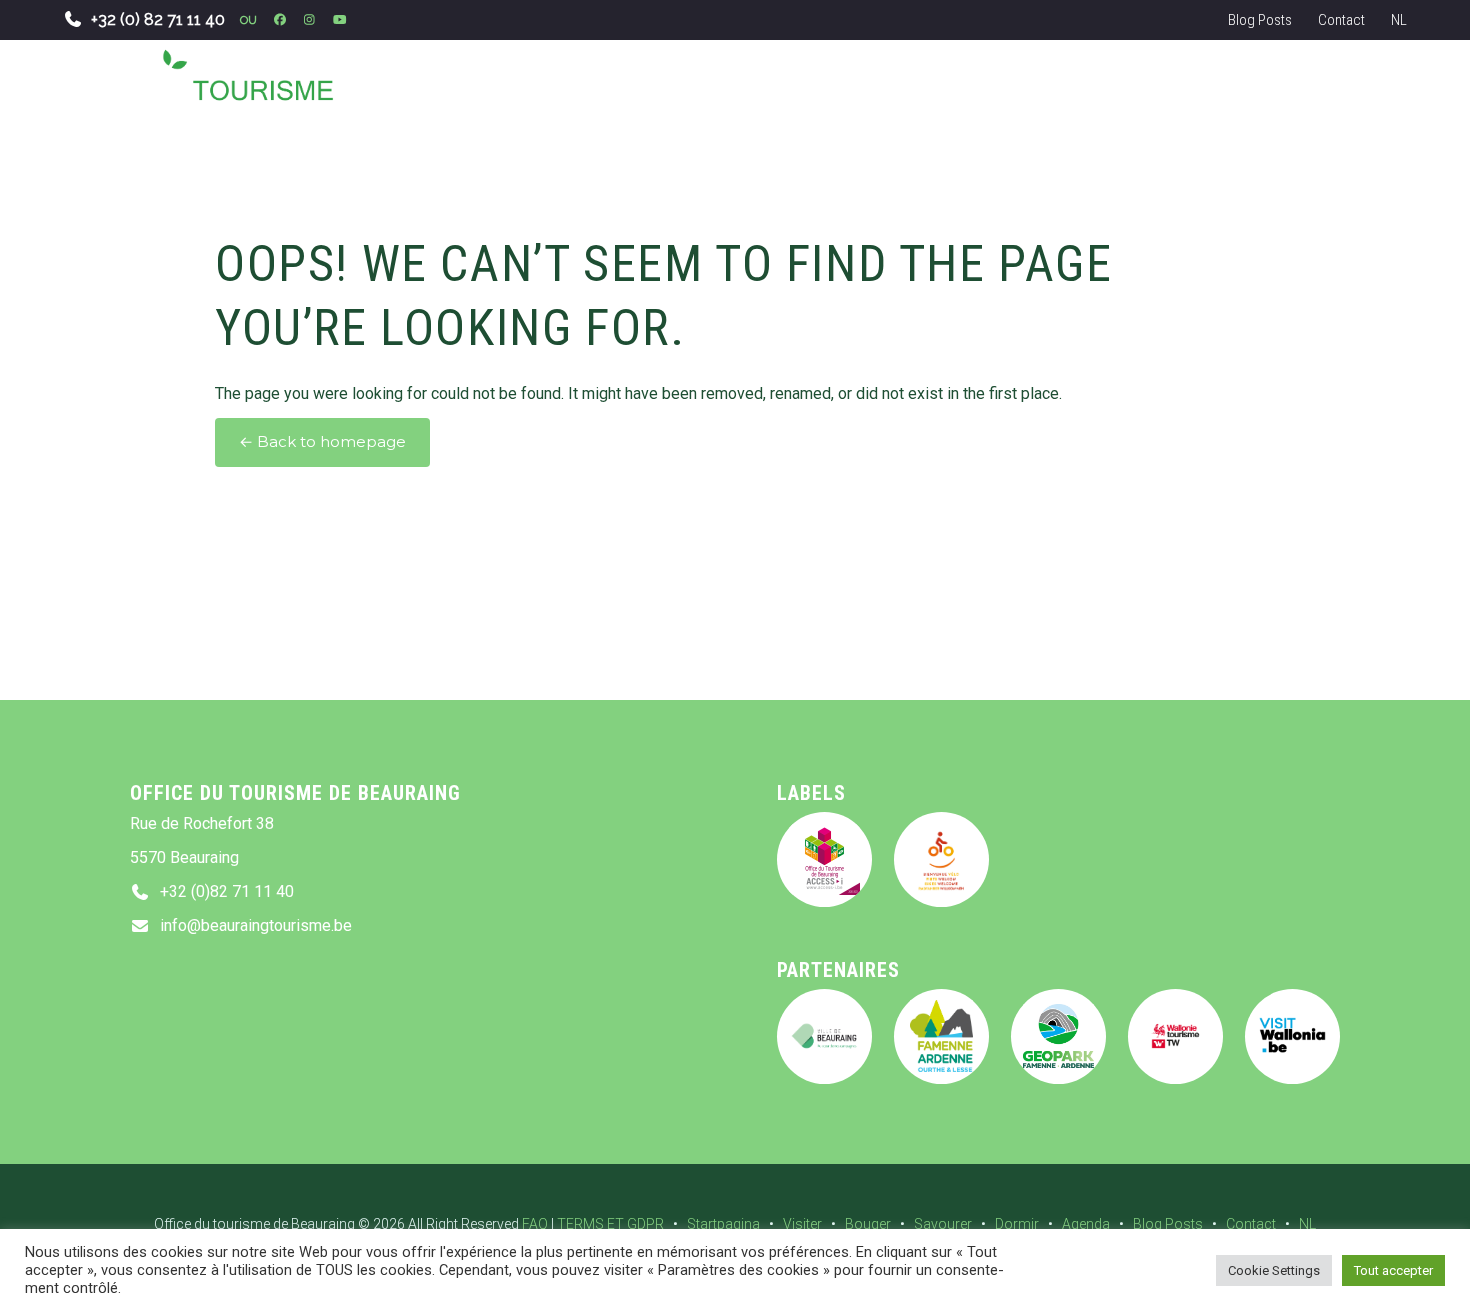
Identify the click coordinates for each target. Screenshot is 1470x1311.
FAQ (535, 1224)
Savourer (943, 1224)
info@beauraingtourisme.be (256, 925)
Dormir (1017, 1224)
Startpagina (723, 1224)
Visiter (802, 1224)
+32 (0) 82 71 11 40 (158, 19)
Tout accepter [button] (1393, 1270)
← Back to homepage (322, 442)
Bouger (868, 1224)
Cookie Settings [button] (1274, 1270)
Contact (1341, 20)
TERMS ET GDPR (610, 1224)
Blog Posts (1260, 20)
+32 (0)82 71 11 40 (227, 891)
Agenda (1086, 1224)
